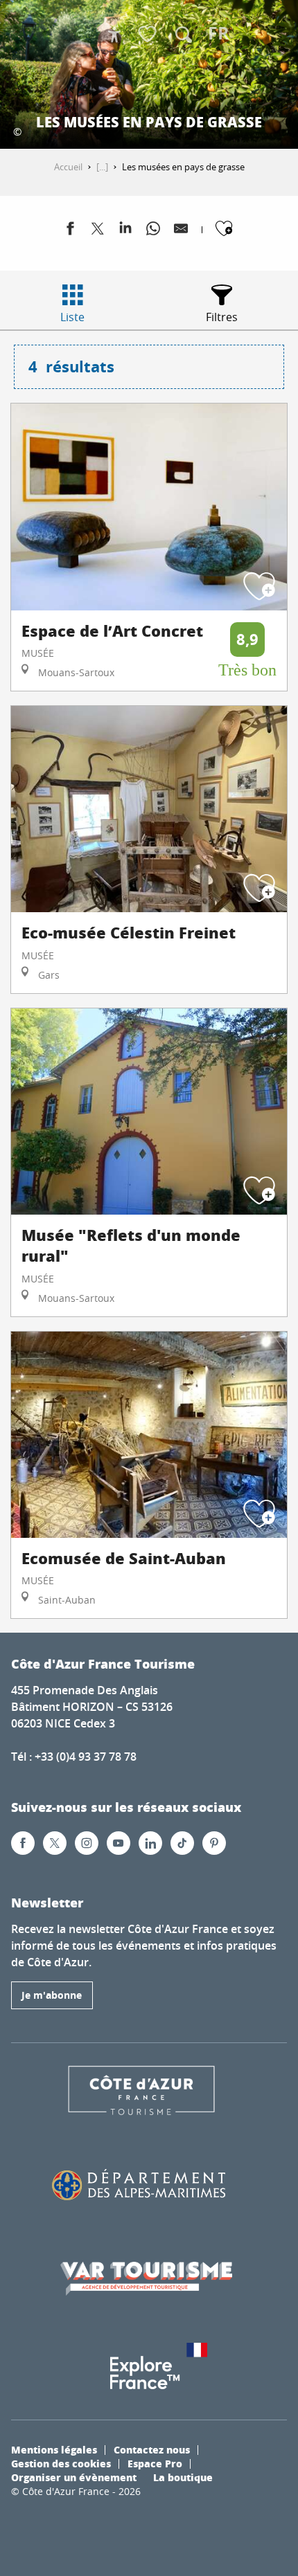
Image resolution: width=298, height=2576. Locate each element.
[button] (184, 35)
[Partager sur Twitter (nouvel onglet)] (98, 231)
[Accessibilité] (114, 35)
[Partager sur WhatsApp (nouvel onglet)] (153, 231)
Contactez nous (152, 2449)
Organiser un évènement (74, 2477)
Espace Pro (155, 2463)
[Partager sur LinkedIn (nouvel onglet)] (125, 231)
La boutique (183, 2477)
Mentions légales (54, 2449)
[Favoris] (149, 35)
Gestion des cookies (61, 2463)
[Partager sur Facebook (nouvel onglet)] (70, 231)
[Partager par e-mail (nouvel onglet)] (181, 231)
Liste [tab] (72, 317)
